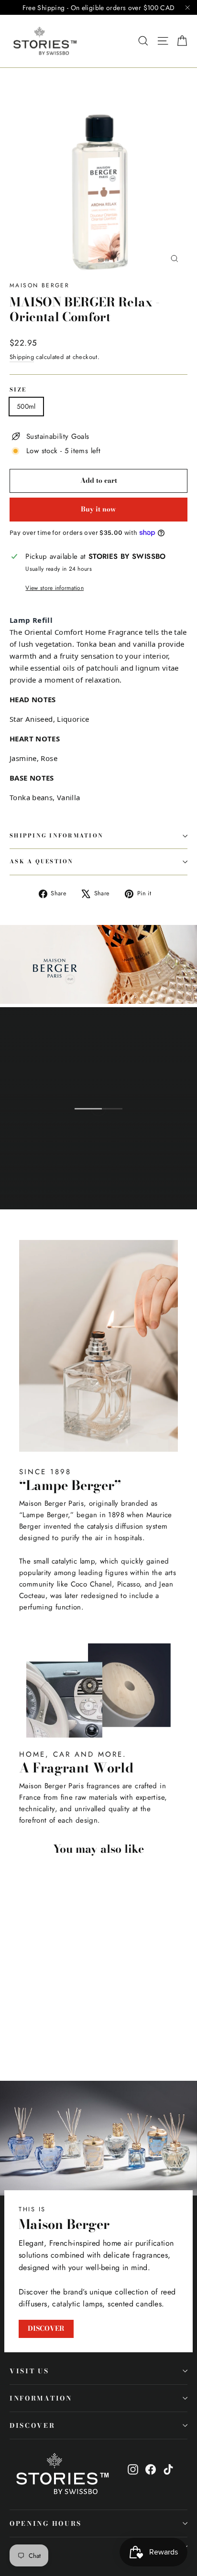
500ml (26, 406)
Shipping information (56, 836)
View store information (55, 588)
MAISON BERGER (39, 285)
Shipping (22, 357)
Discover (33, 2425)
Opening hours (46, 2523)
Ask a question (42, 861)
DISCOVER (46, 2328)
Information (41, 2398)
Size (18, 390)
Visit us (29, 2371)
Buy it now (98, 509)
